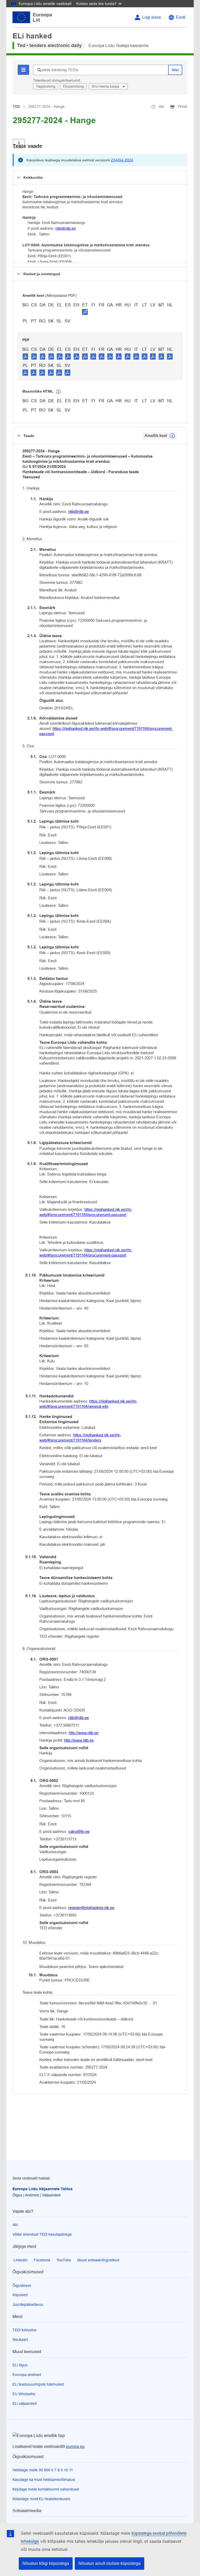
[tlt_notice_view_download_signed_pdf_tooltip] (85, 312)
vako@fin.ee (79, 1831)
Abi (15, 2225)
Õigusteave (22, 2286)
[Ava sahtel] (19, 144)
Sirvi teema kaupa (106, 86)
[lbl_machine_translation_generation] (58, 392)
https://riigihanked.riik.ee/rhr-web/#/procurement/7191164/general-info (88, 1404)
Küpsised (20, 2295)
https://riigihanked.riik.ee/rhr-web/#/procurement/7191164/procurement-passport (106, 731)
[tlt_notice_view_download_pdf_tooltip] (26, 356)
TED (16, 107)
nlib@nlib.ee (66, 228)
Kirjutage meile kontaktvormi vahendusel (46, 2489)
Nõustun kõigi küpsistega (46, 2563)
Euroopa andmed (27, 2375)
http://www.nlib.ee (84, 1733)
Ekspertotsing (73, 86)
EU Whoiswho (24, 2394)
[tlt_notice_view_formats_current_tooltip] (172, 436)
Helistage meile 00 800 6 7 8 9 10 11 (43, 2470)
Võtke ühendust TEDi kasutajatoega (42, 2234)
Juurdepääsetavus (28, 2304)
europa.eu (75, 2446)
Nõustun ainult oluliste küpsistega (110, 2563)
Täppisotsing (46, 86)
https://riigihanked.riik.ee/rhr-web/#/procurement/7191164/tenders (80, 1438)
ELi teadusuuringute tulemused (38, 2384)
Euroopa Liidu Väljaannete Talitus (43, 2189)
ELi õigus (20, 2365)
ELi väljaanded (25, 2403)
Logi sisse (152, 17)
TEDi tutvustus (24, 2330)
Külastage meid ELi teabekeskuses (41, 2499)
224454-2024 (122, 160)
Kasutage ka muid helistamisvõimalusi (44, 2480)
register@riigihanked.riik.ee (91, 1908)
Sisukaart (20, 2340)
